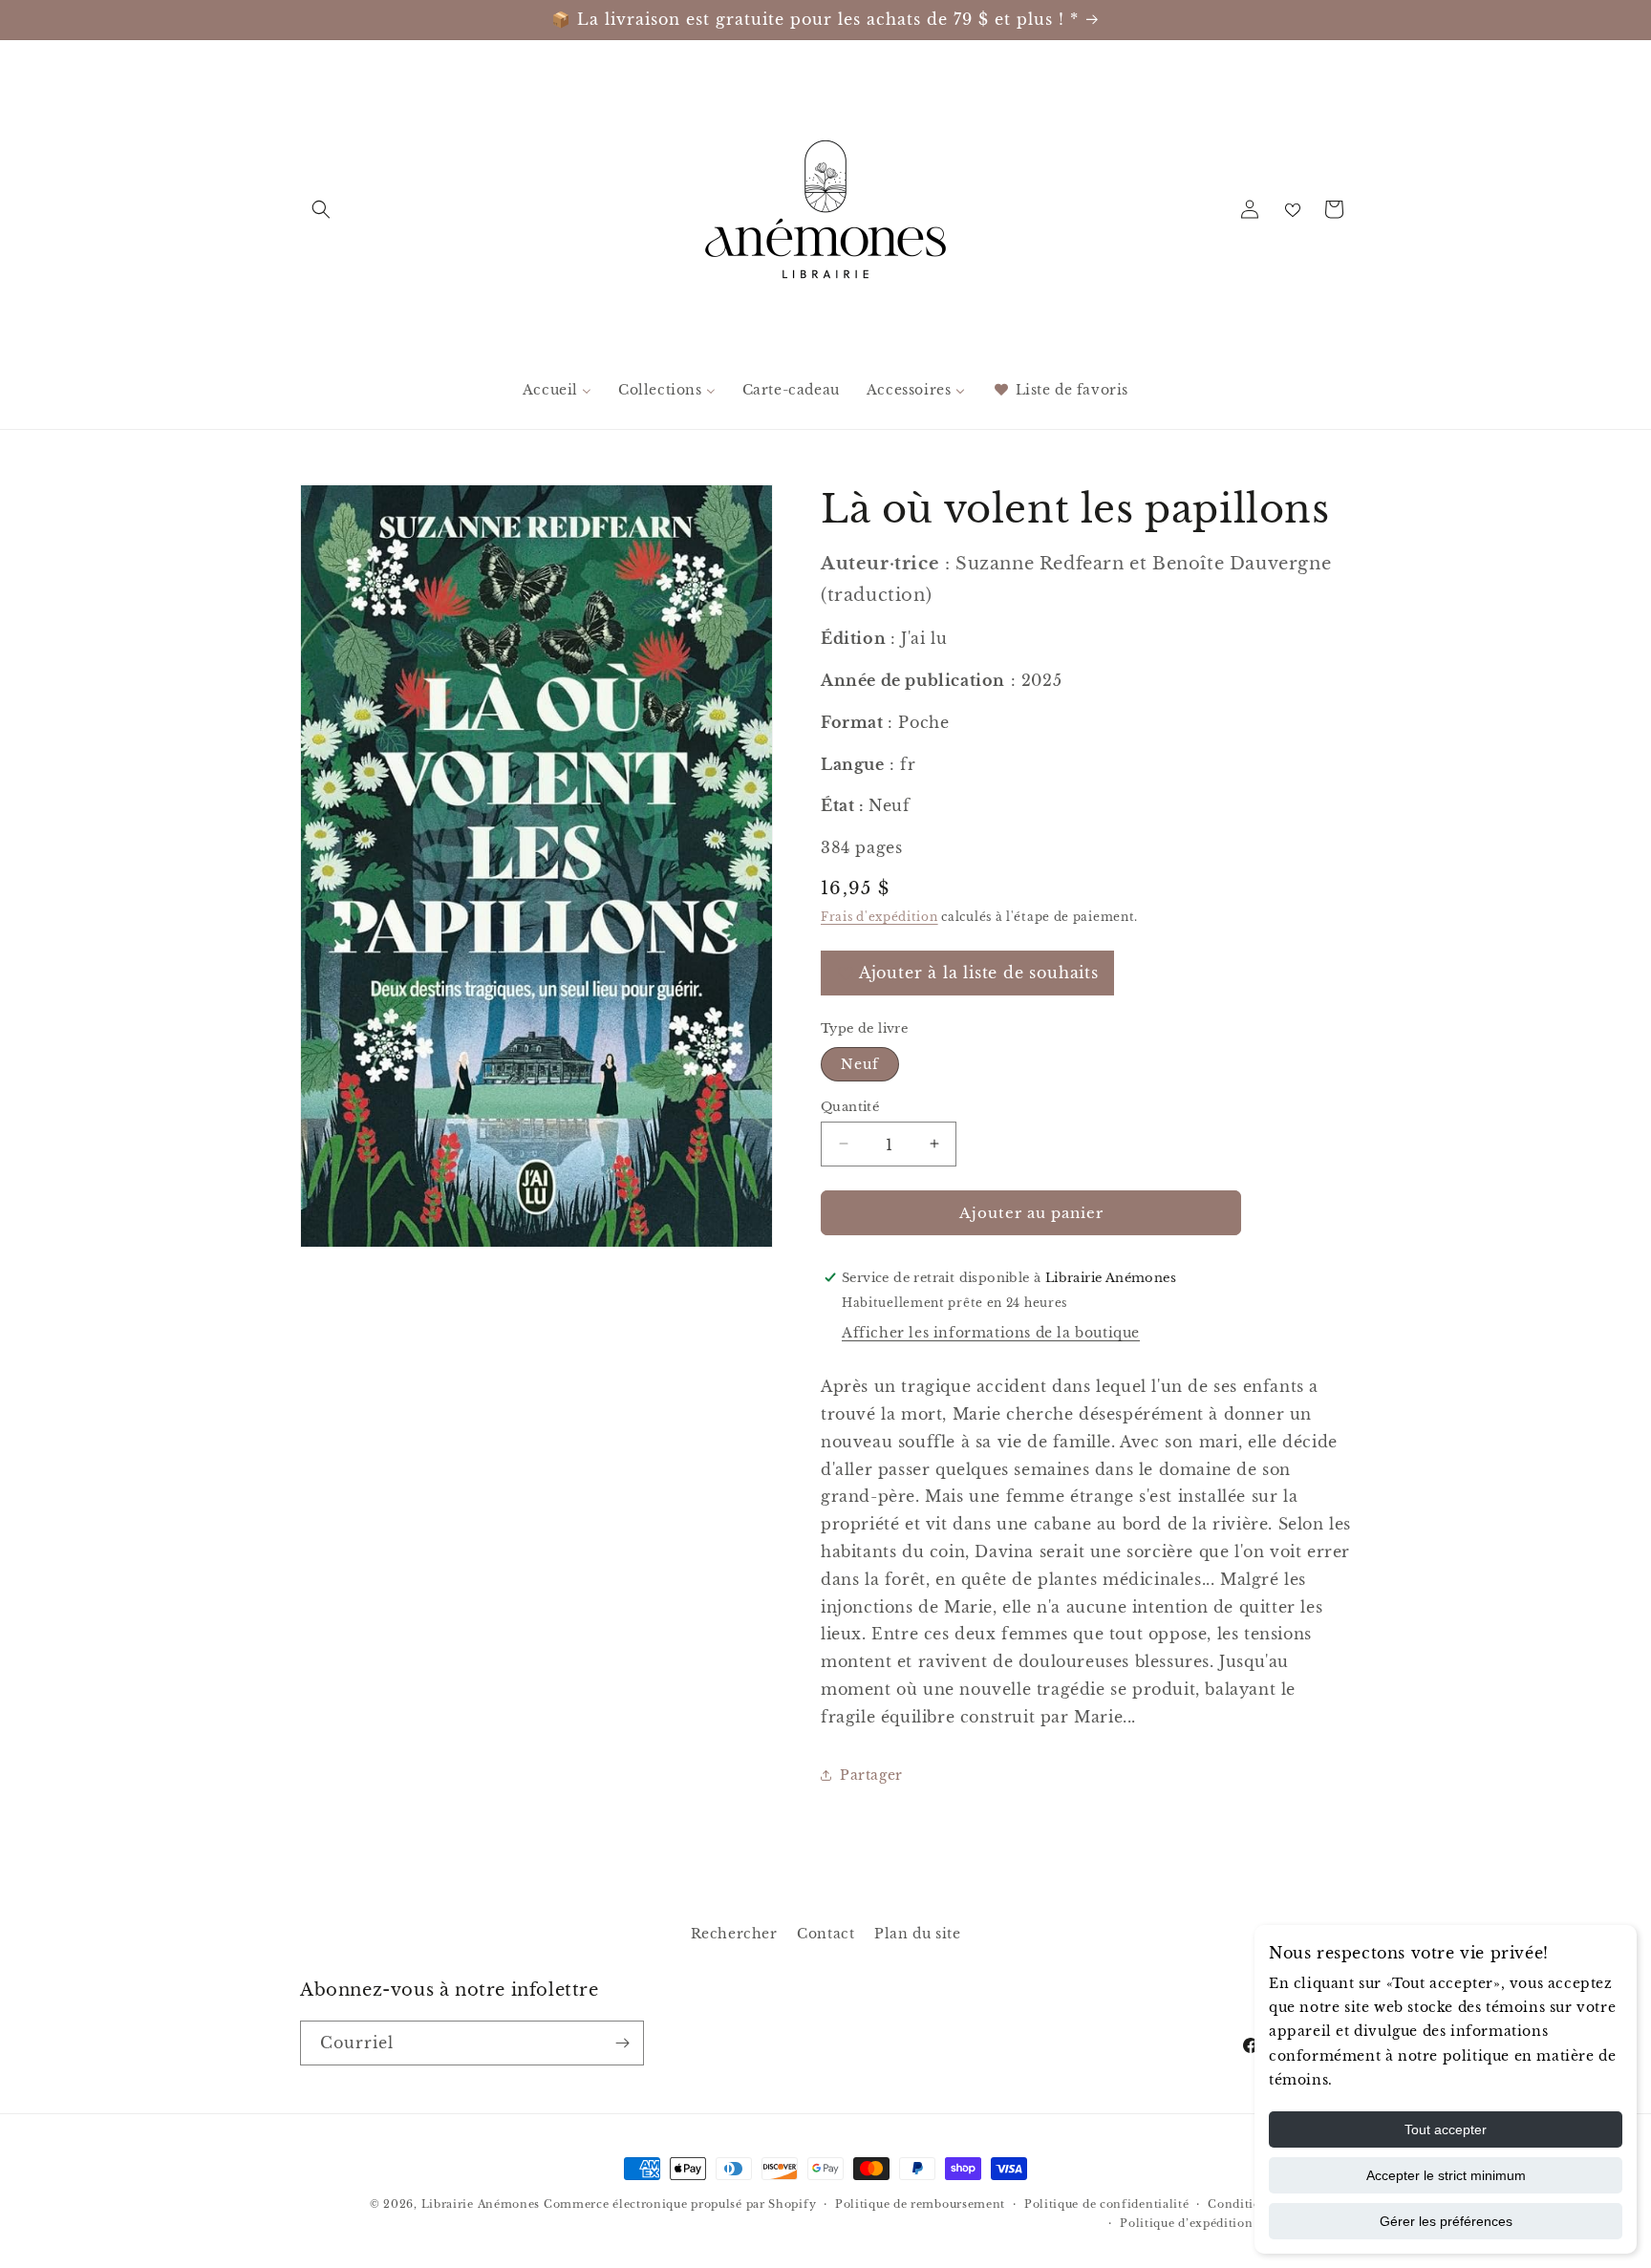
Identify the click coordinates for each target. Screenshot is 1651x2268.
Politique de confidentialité (1107, 2204)
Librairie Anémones (481, 2204)
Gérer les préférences (1446, 2221)
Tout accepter (1446, 2129)
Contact (825, 1934)
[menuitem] (557, 390)
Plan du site (917, 1934)
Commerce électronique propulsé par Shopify (680, 2204)
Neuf (860, 1063)
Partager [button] (871, 1774)
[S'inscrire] (622, 2043)
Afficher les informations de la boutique (991, 1332)
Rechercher (734, 1934)
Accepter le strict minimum (1446, 2175)
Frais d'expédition (879, 916)
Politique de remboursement (920, 2204)
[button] (321, 209)
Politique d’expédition (1186, 2223)
